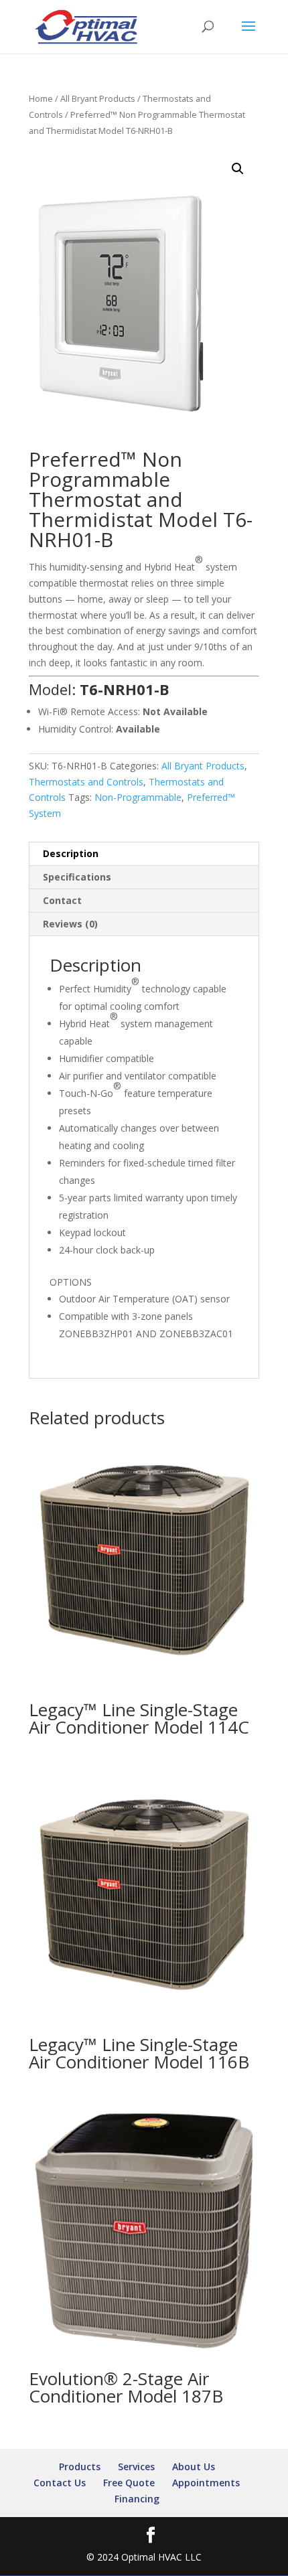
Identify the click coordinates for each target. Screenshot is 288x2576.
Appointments (206, 2483)
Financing (137, 2499)
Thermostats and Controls (86, 782)
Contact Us (60, 2483)
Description (71, 853)
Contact (62, 900)
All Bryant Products (98, 98)
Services (136, 2467)
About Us (194, 2467)
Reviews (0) (70, 924)
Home (41, 98)
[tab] (144, 854)
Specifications (77, 877)
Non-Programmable (138, 797)
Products (80, 2467)
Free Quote (129, 2483)
